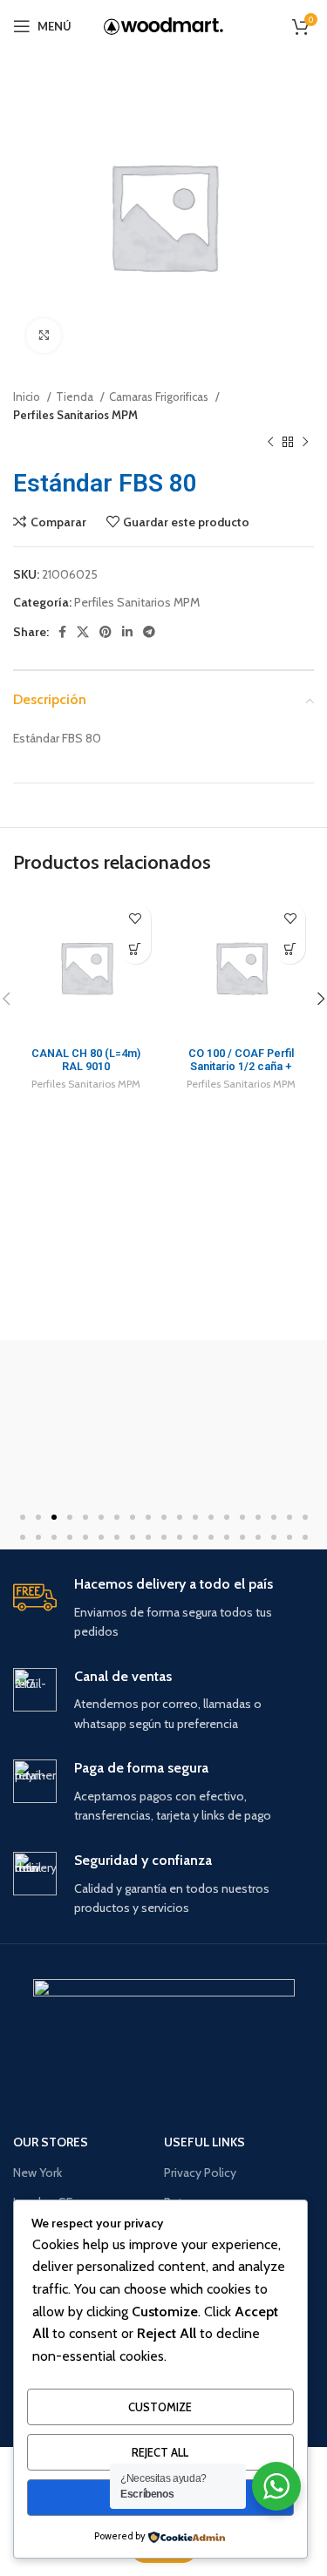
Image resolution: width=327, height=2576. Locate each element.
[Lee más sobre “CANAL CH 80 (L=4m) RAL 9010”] (136, 949)
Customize (160, 2407)
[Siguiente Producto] (305, 443)
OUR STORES (51, 2142)
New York (37, 2173)
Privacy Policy (200, 2173)
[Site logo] (164, 26)
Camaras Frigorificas (160, 397)
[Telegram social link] (149, 632)
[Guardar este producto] (136, 918)
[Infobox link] (163, 1609)
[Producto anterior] (270, 443)
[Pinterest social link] (106, 632)
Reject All (160, 2452)
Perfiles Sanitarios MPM (75, 415)
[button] (23, 1517)
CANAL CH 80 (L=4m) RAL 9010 (86, 1060)
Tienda (76, 397)
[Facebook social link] (62, 632)
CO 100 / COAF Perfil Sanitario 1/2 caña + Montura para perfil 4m (241, 1066)
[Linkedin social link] (127, 632)
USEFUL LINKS (204, 2142)
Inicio (28, 397)
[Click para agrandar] (44, 336)
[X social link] (83, 632)
